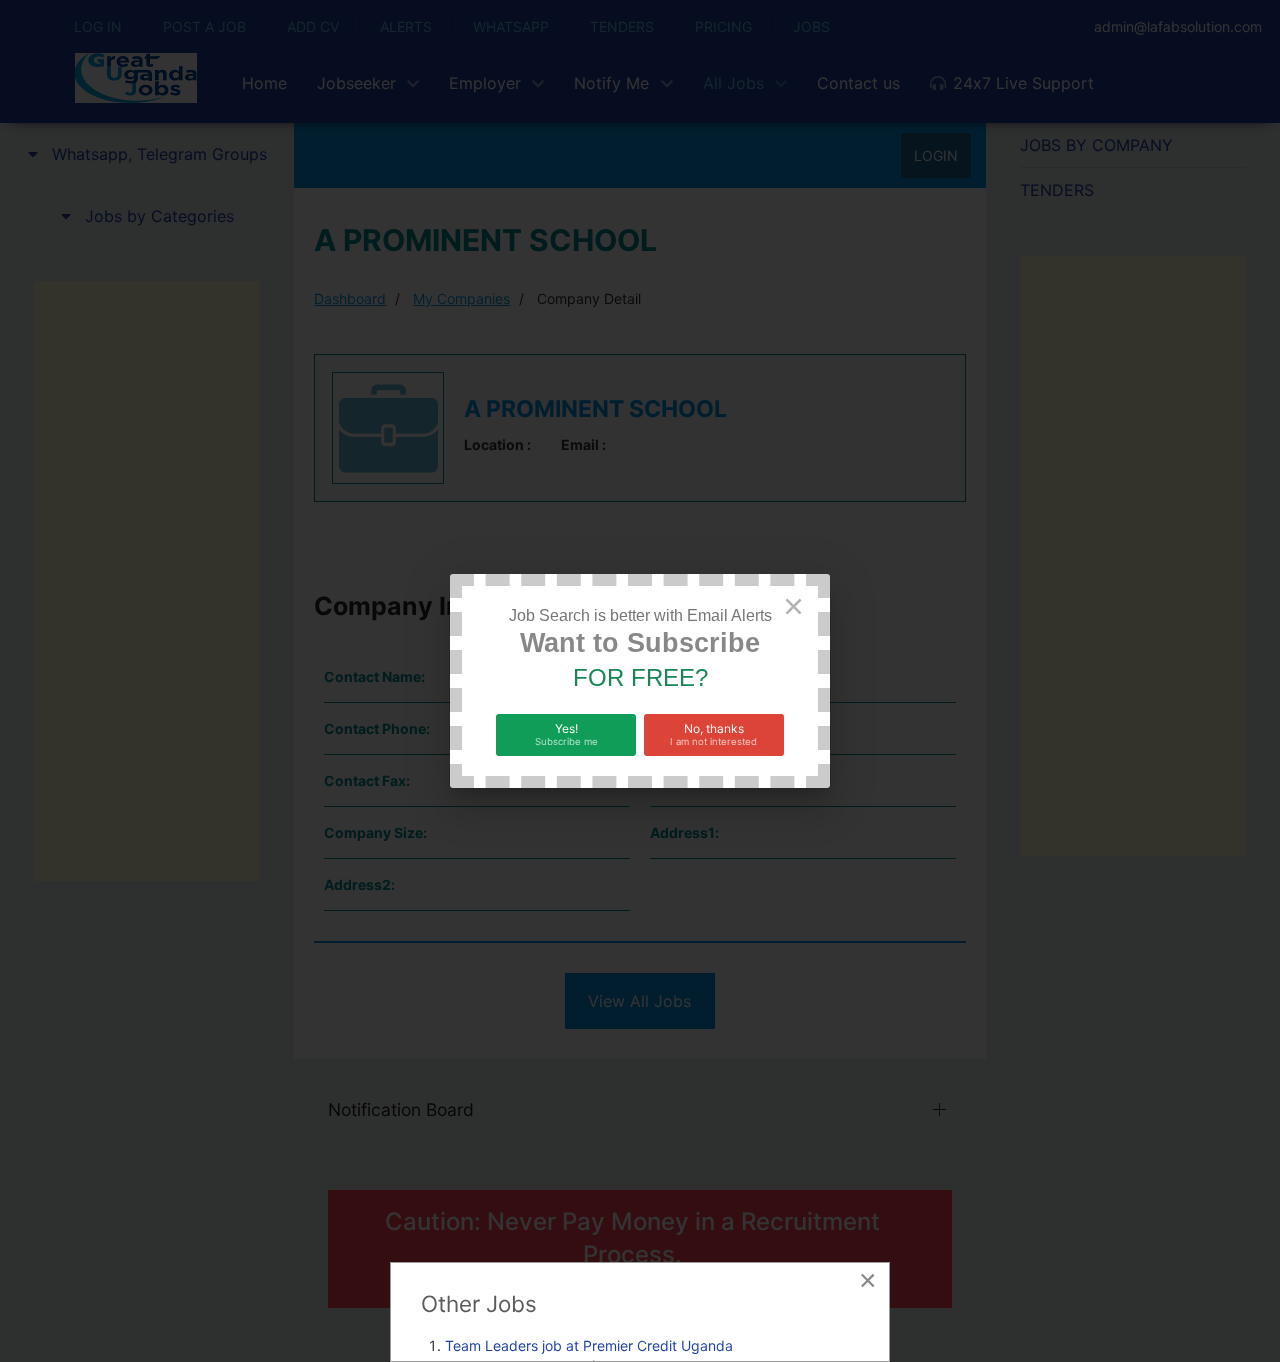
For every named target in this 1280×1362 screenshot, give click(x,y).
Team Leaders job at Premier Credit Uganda (589, 1345)
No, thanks (713, 734)
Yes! (566, 734)
